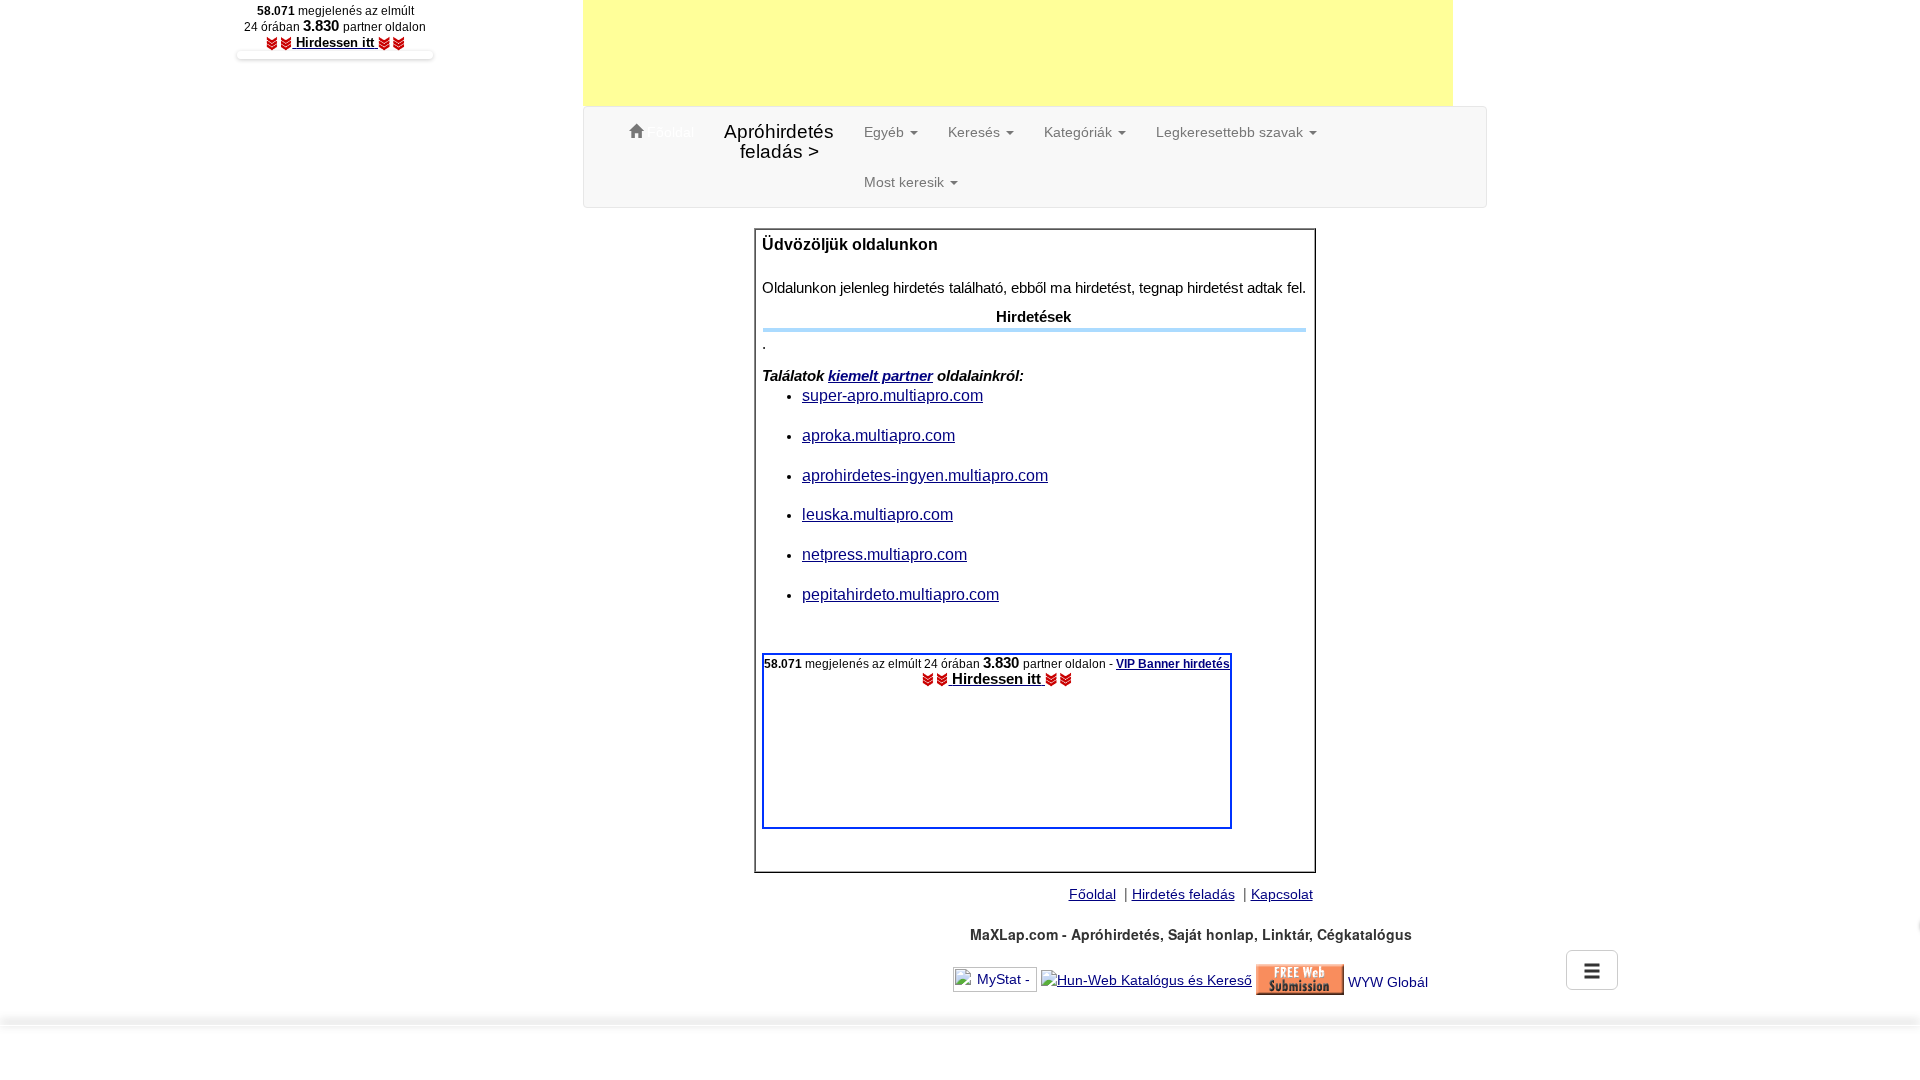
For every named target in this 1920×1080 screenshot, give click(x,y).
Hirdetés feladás (1183, 894)
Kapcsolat (1282, 894)
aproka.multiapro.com (878, 435)
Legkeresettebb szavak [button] (1231, 132)
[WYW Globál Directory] (1388, 978)
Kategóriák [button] (1080, 132)
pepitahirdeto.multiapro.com (900, 594)
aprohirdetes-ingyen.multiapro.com (925, 475)
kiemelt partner (880, 376)
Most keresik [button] (906, 182)
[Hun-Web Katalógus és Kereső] (1146, 978)
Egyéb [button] (886, 132)
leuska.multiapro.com (877, 514)
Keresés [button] (976, 132)
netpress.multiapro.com (884, 554)
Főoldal (1092, 894)
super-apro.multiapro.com (892, 395)
